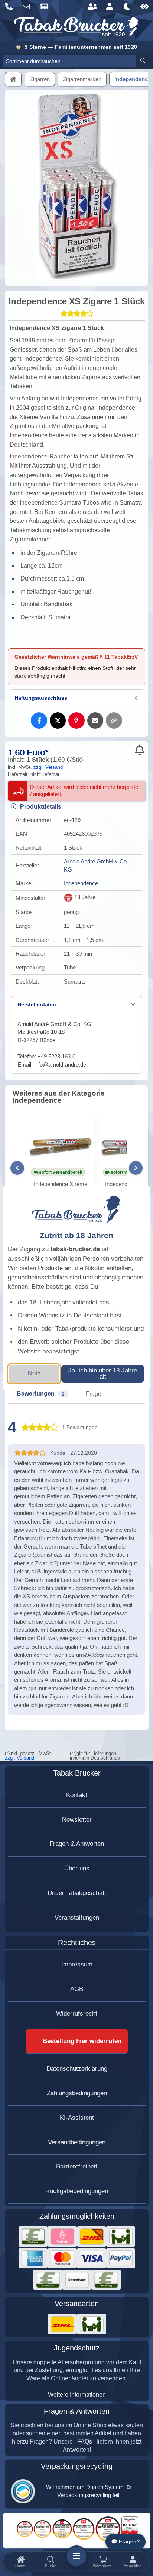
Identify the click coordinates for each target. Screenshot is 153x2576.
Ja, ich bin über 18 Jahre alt (103, 1374)
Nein (34, 1373)
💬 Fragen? (126, 2542)
